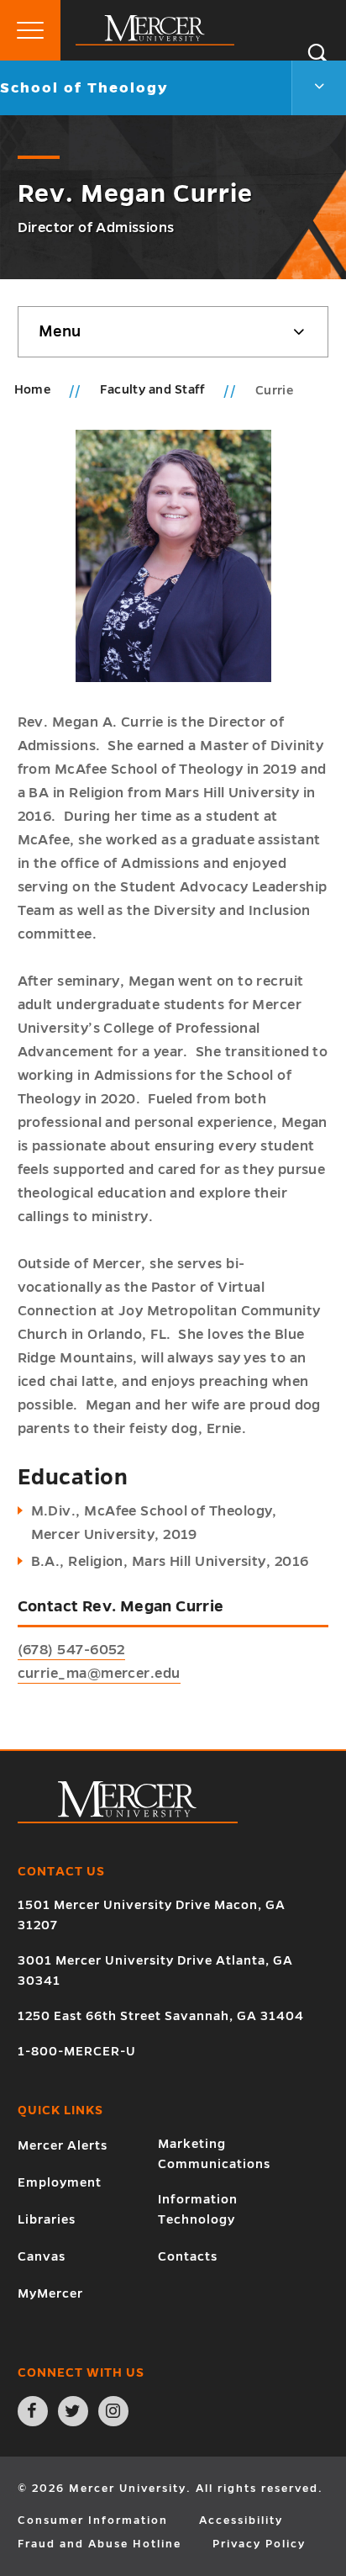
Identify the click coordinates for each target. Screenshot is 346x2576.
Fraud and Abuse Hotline (100, 2544)
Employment (60, 2182)
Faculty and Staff (154, 389)
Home (33, 389)
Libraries (47, 2219)
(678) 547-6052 (71, 1650)
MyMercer (50, 2293)
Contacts (188, 2256)
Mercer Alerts (63, 2145)
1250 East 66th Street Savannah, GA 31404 (161, 2016)
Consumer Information (93, 2520)
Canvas (42, 2256)
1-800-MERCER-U (77, 2051)
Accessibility (241, 2520)
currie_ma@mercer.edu (99, 1674)
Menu (60, 331)
